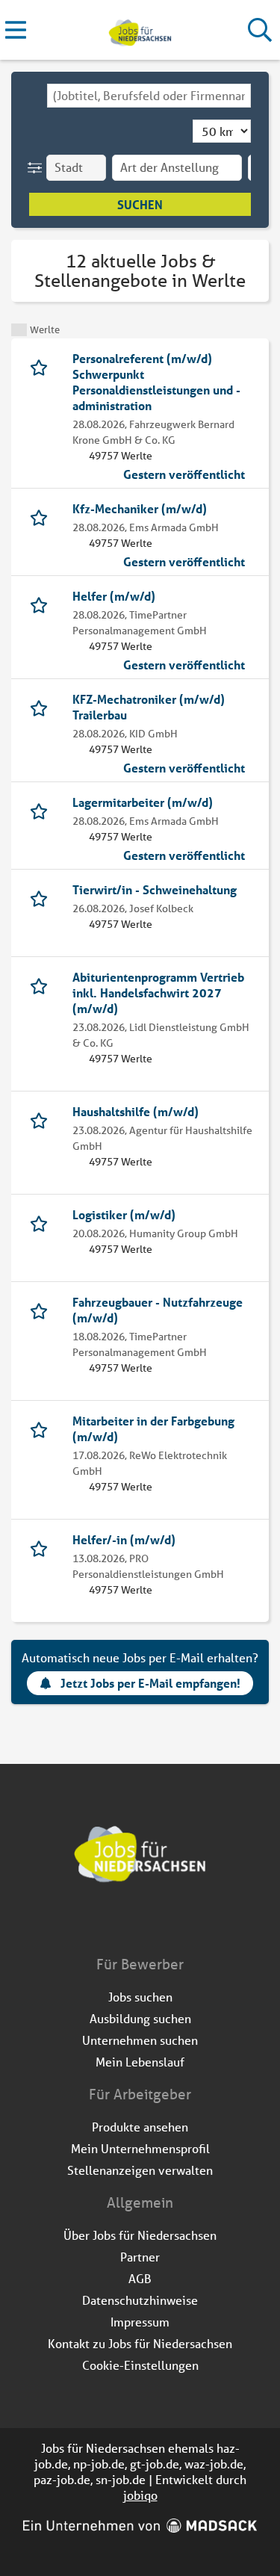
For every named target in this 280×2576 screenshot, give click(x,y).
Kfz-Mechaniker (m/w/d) (140, 508)
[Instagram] (154, 1923)
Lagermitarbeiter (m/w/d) (143, 802)
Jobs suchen (140, 1997)
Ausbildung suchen (140, 2018)
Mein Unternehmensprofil (140, 2148)
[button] (38, 168)
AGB (140, 2278)
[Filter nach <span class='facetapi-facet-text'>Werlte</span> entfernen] (19, 330)
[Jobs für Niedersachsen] (140, 30)
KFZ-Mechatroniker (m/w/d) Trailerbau (149, 707)
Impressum (140, 2322)
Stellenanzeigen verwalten (140, 2170)
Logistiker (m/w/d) (124, 1214)
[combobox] (149, 96)
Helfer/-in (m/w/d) (124, 1539)
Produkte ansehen (140, 2127)
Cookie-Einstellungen (140, 2365)
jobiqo (140, 2495)
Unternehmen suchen (140, 2040)
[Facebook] (130, 1923)
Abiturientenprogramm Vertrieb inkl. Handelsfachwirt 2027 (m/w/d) (158, 993)
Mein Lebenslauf (140, 2062)
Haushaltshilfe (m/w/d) (136, 1111)
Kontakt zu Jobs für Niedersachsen (140, 2343)
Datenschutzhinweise (140, 2300)
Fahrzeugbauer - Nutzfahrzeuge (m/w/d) (158, 1310)
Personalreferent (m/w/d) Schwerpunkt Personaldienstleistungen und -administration (156, 382)
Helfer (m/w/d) (114, 596)
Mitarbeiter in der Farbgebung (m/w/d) (153, 1428)
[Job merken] (42, 366)
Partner (140, 2257)
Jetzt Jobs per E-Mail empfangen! (150, 1683)
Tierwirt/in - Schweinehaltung (155, 889)
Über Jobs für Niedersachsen (140, 2235)
